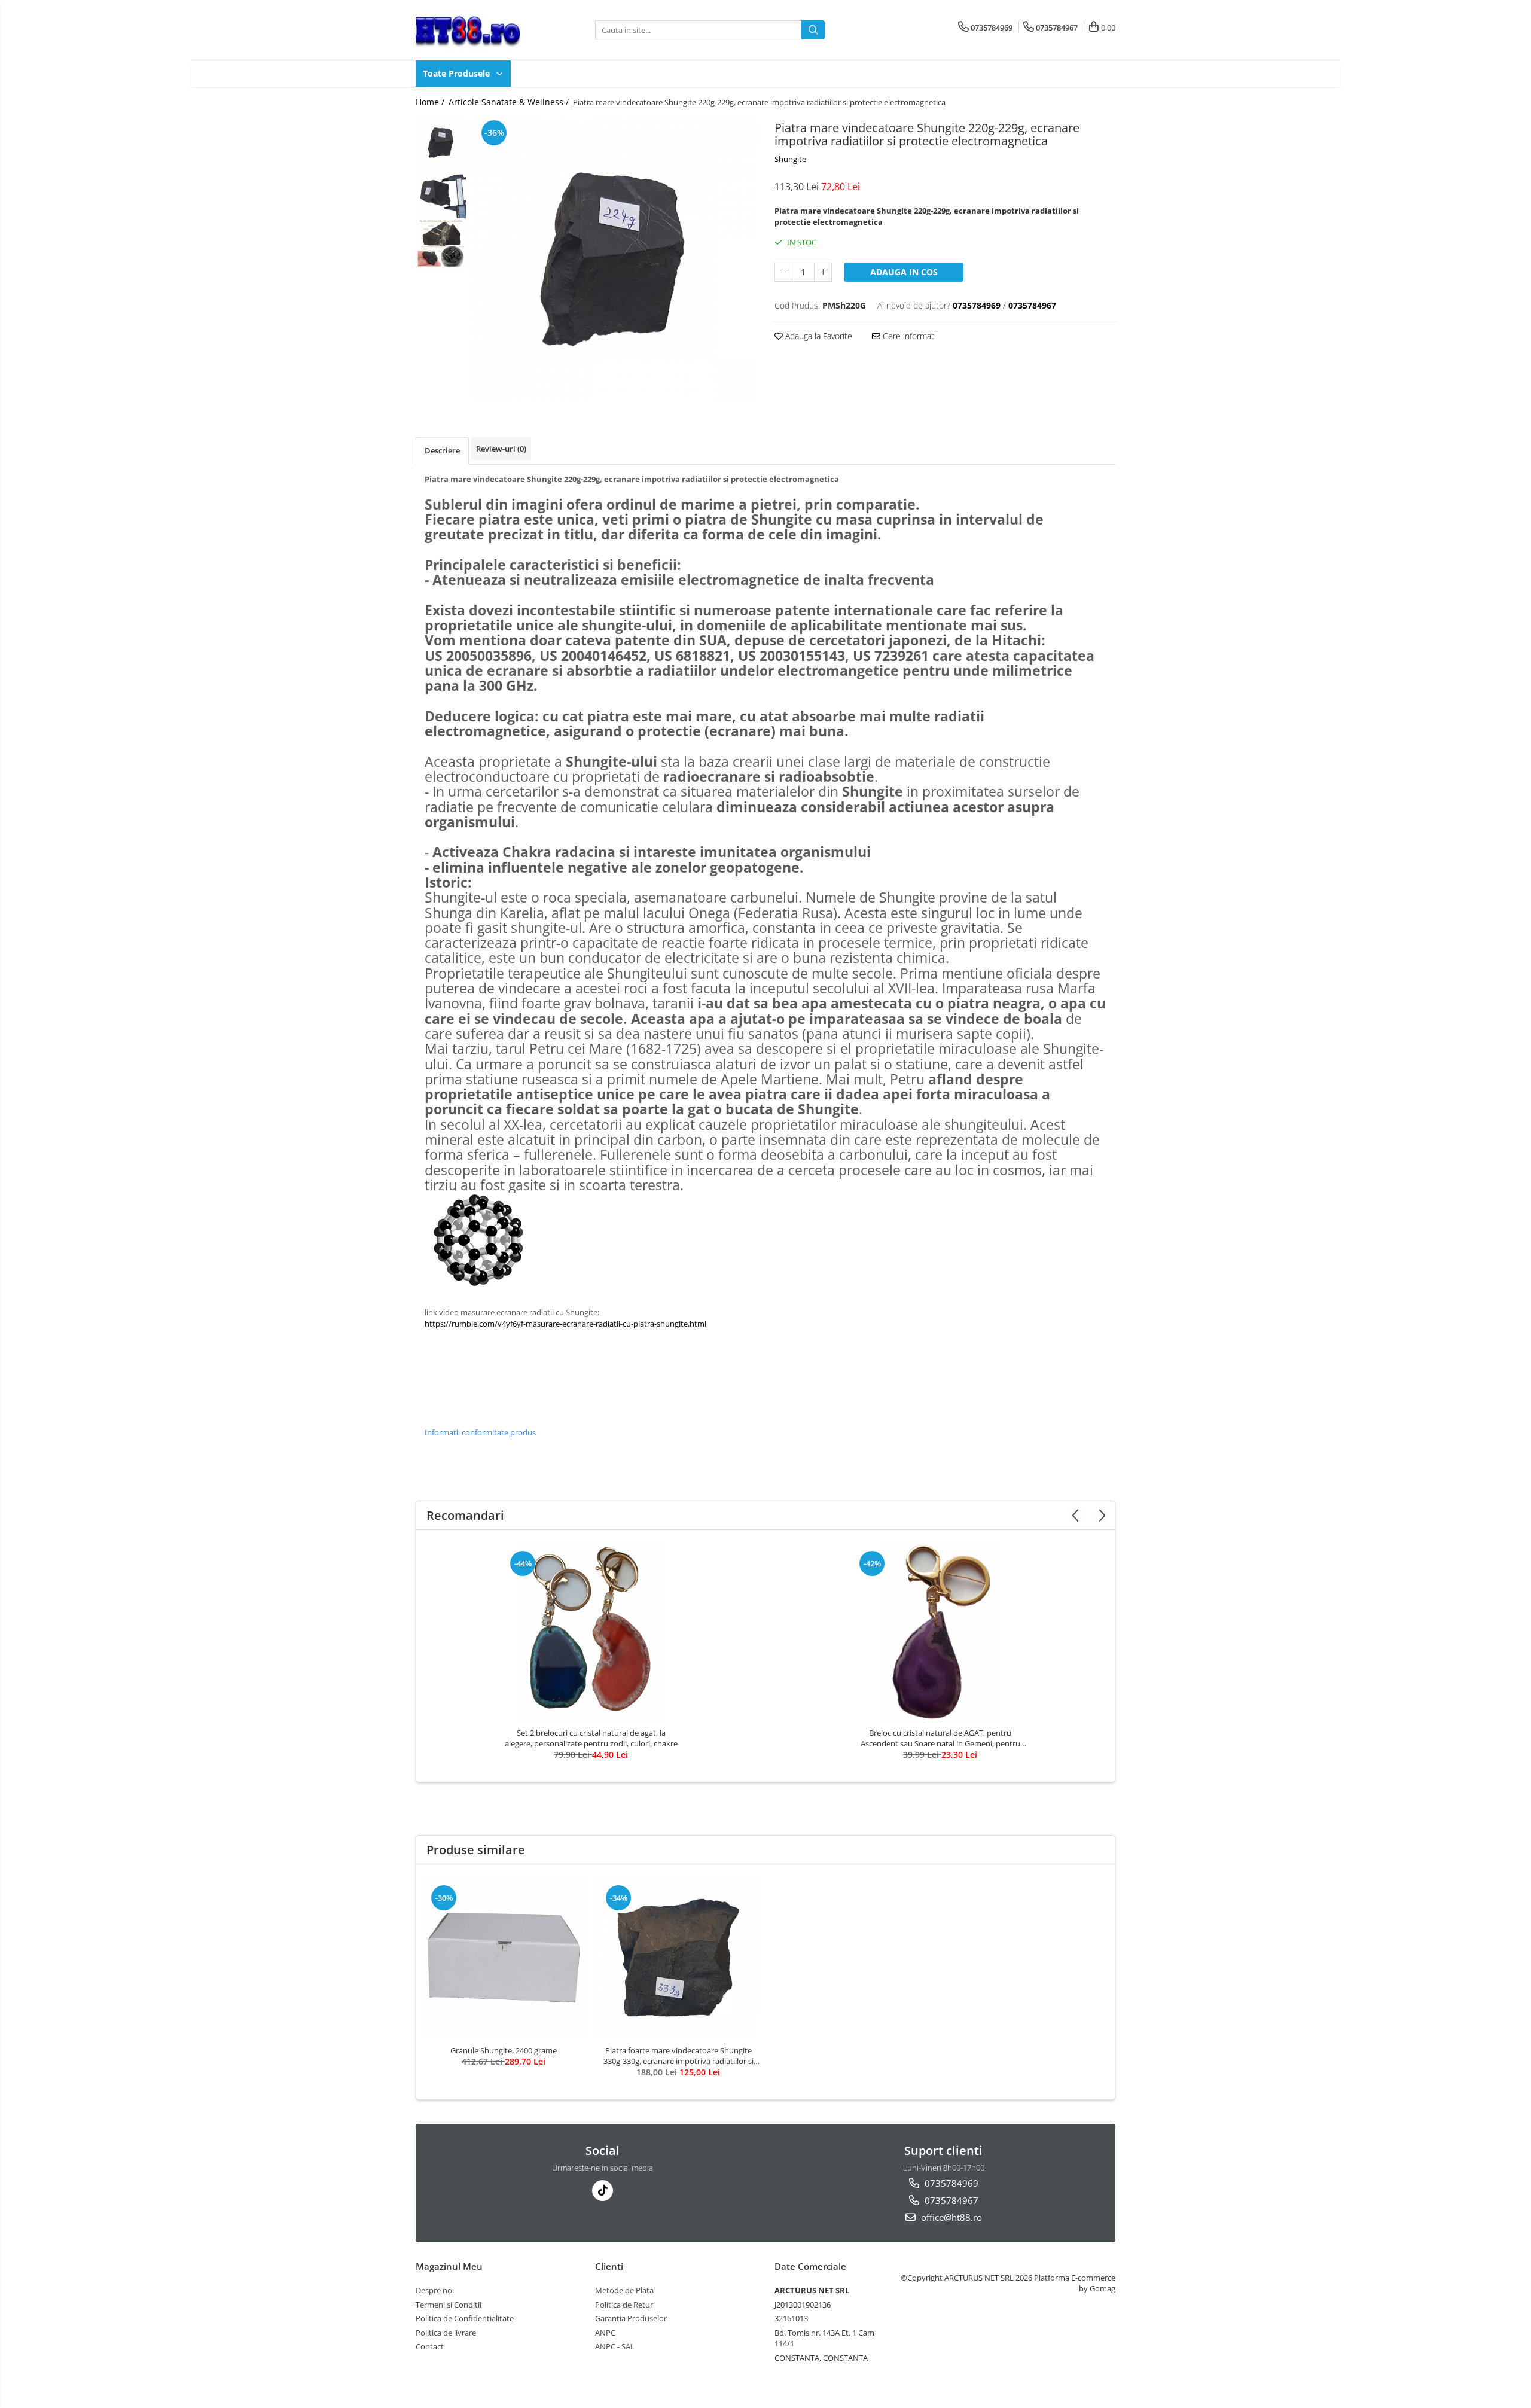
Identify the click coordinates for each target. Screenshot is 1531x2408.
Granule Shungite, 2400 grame (504, 2050)
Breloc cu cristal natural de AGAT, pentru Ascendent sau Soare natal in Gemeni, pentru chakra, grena (940, 1738)
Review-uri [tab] (501, 449)
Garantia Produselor (631, 2318)
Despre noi (435, 2290)
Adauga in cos (904, 272)
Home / (431, 102)
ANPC (605, 2333)
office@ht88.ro (950, 2217)
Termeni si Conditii (449, 2305)
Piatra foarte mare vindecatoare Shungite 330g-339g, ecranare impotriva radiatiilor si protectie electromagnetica (678, 2056)
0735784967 (950, 2200)
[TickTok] (603, 2191)
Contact (430, 2346)
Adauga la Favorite (818, 336)
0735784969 (950, 2183)
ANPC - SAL (615, 2346)
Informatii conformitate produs (480, 1432)
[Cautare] (813, 30)
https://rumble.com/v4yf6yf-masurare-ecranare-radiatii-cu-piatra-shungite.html (565, 1324)
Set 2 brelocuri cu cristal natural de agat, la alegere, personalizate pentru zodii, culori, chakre (591, 1738)
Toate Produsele (458, 73)
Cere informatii (909, 336)
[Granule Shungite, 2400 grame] (504, 1958)
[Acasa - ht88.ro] (475, 30)
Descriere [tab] (442, 450)
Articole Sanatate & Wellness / (510, 102)
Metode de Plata (624, 2290)
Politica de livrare (446, 2333)
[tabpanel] (614, 259)
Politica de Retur (624, 2305)
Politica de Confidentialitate (465, 2318)
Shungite (790, 159)
